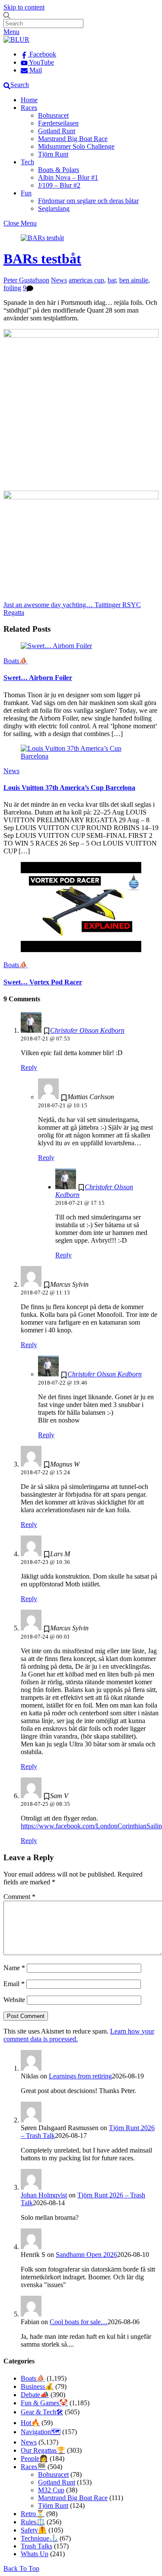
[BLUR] (16, 39)
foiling (12, 288)
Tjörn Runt (53, 154)
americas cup (86, 280)
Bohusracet (53, 115)
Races (29, 108)
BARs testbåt (42, 259)
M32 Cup (51, 2490)
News (59, 280)
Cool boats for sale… (79, 2322)
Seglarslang (54, 208)
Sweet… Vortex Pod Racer (43, 982)
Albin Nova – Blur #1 (68, 177)
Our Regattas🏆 (43, 2450)
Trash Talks (37, 2546)
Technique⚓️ (39, 2538)
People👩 (34, 2458)
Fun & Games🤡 (44, 2403)
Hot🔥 (30, 2423)
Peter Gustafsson (26, 280)
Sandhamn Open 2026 (86, 2255)
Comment (19, 1897)
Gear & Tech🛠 (42, 2412)
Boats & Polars (59, 170)
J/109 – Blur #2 (59, 185)
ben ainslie (134, 280)
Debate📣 (35, 2395)
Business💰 (37, 2386)
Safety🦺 (34, 2530)
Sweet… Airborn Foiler (38, 678)
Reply (29, 1067)
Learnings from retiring (80, 2076)
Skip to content (24, 7)
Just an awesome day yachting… (48, 605)
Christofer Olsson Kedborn (87, 1030)
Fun (26, 193)
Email (14, 1984)
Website (14, 2000)
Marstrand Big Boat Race (73, 139)
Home (29, 100)
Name (14, 1968)
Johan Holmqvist (44, 2195)
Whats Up (35, 2554)
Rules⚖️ (33, 2522)
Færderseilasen (58, 123)
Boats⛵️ (16, 661)
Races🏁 (33, 2467)
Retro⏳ (33, 2514)
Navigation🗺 (41, 2432)
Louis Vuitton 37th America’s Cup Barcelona (69, 788)
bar (112, 280)
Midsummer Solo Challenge (76, 146)
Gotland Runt (57, 131)
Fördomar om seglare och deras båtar (88, 201)
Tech (27, 162)
